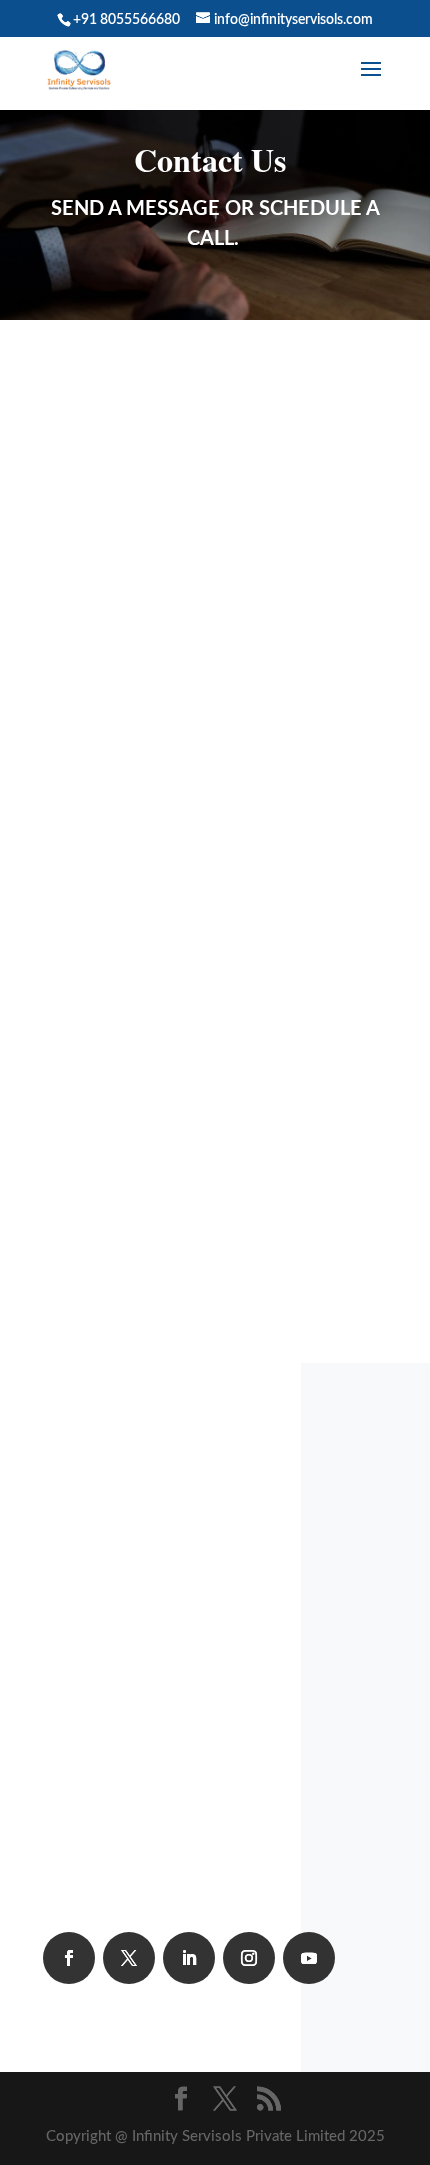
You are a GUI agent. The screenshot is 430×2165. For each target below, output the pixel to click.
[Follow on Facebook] (69, 1958)
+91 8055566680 (127, 495)
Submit (275, 1196)
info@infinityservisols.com (155, 571)
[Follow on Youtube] (309, 1958)
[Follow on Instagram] (249, 1958)
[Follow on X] (129, 1958)
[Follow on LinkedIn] (189, 1958)
